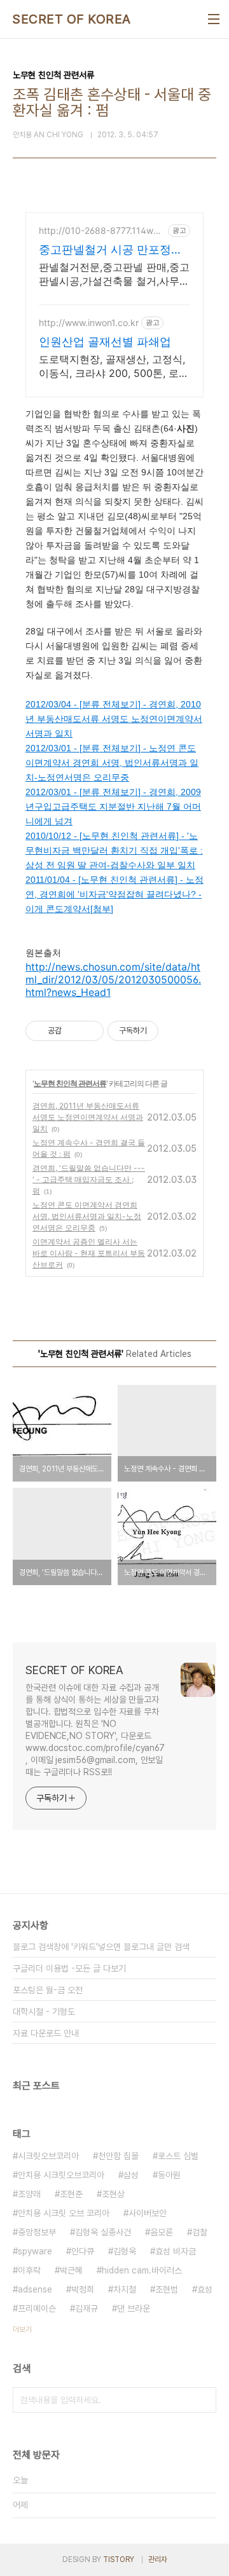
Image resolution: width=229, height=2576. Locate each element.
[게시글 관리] (89, 1031)
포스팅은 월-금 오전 (48, 1990)
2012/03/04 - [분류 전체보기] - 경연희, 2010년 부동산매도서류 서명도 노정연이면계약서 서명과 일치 (114, 719)
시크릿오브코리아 (48, 2156)
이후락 (29, 2270)
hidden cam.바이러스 (142, 2270)
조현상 (113, 2194)
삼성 (131, 2175)
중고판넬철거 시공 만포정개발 (111, 250)
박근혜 (71, 2270)
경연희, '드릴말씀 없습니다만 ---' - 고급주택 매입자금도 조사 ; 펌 (89, 1179)
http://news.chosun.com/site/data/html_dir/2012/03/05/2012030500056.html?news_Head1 (113, 979)
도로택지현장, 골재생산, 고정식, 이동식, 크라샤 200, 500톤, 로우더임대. (114, 366)
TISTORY (119, 2559)
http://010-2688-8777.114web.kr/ (99, 230)
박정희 (83, 2289)
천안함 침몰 (118, 2156)
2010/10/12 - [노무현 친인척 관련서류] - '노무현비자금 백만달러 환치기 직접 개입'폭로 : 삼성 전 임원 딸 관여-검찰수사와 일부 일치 (114, 850)
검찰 (200, 2232)
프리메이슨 (37, 2308)
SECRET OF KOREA (72, 19)
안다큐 (83, 2251)
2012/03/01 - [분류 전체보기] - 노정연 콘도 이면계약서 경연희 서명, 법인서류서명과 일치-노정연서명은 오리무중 (112, 763)
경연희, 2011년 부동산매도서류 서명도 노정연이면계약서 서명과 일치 (88, 1117)
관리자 (158, 2559)
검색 (204, 2400)
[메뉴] (214, 19)
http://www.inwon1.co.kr (89, 323)
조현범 (167, 2289)
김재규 (87, 2308)
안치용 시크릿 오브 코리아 (64, 2213)
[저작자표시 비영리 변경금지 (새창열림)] (176, 1031)
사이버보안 (148, 2213)
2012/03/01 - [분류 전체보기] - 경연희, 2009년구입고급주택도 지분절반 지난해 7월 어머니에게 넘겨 (113, 807)
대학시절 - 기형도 (44, 2012)
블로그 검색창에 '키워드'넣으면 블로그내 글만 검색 (101, 1947)
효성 (205, 2289)
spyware (35, 2251)
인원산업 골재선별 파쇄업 (105, 342)
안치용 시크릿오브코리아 (61, 2175)
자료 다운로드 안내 (46, 2033)
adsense (35, 2289)
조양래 (29, 2194)
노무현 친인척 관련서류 (70, 1083)
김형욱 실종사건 (103, 2232)
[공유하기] (73, 1031)
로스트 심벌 (178, 2156)
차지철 (125, 2289)
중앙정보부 (37, 2232)
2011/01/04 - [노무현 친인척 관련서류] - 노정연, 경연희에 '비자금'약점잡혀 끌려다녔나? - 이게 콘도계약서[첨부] (114, 894)
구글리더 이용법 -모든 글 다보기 (69, 1968)
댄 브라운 (134, 2308)
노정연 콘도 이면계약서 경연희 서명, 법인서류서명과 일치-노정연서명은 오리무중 (87, 1216)
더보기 (22, 2329)
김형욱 (125, 2251)
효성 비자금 (176, 2251)
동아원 (169, 2175)
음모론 (162, 2232)
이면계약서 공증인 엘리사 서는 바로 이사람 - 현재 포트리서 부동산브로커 (89, 1253)
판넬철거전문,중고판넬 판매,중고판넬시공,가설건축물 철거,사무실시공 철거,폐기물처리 (114, 274)
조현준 (71, 2194)
